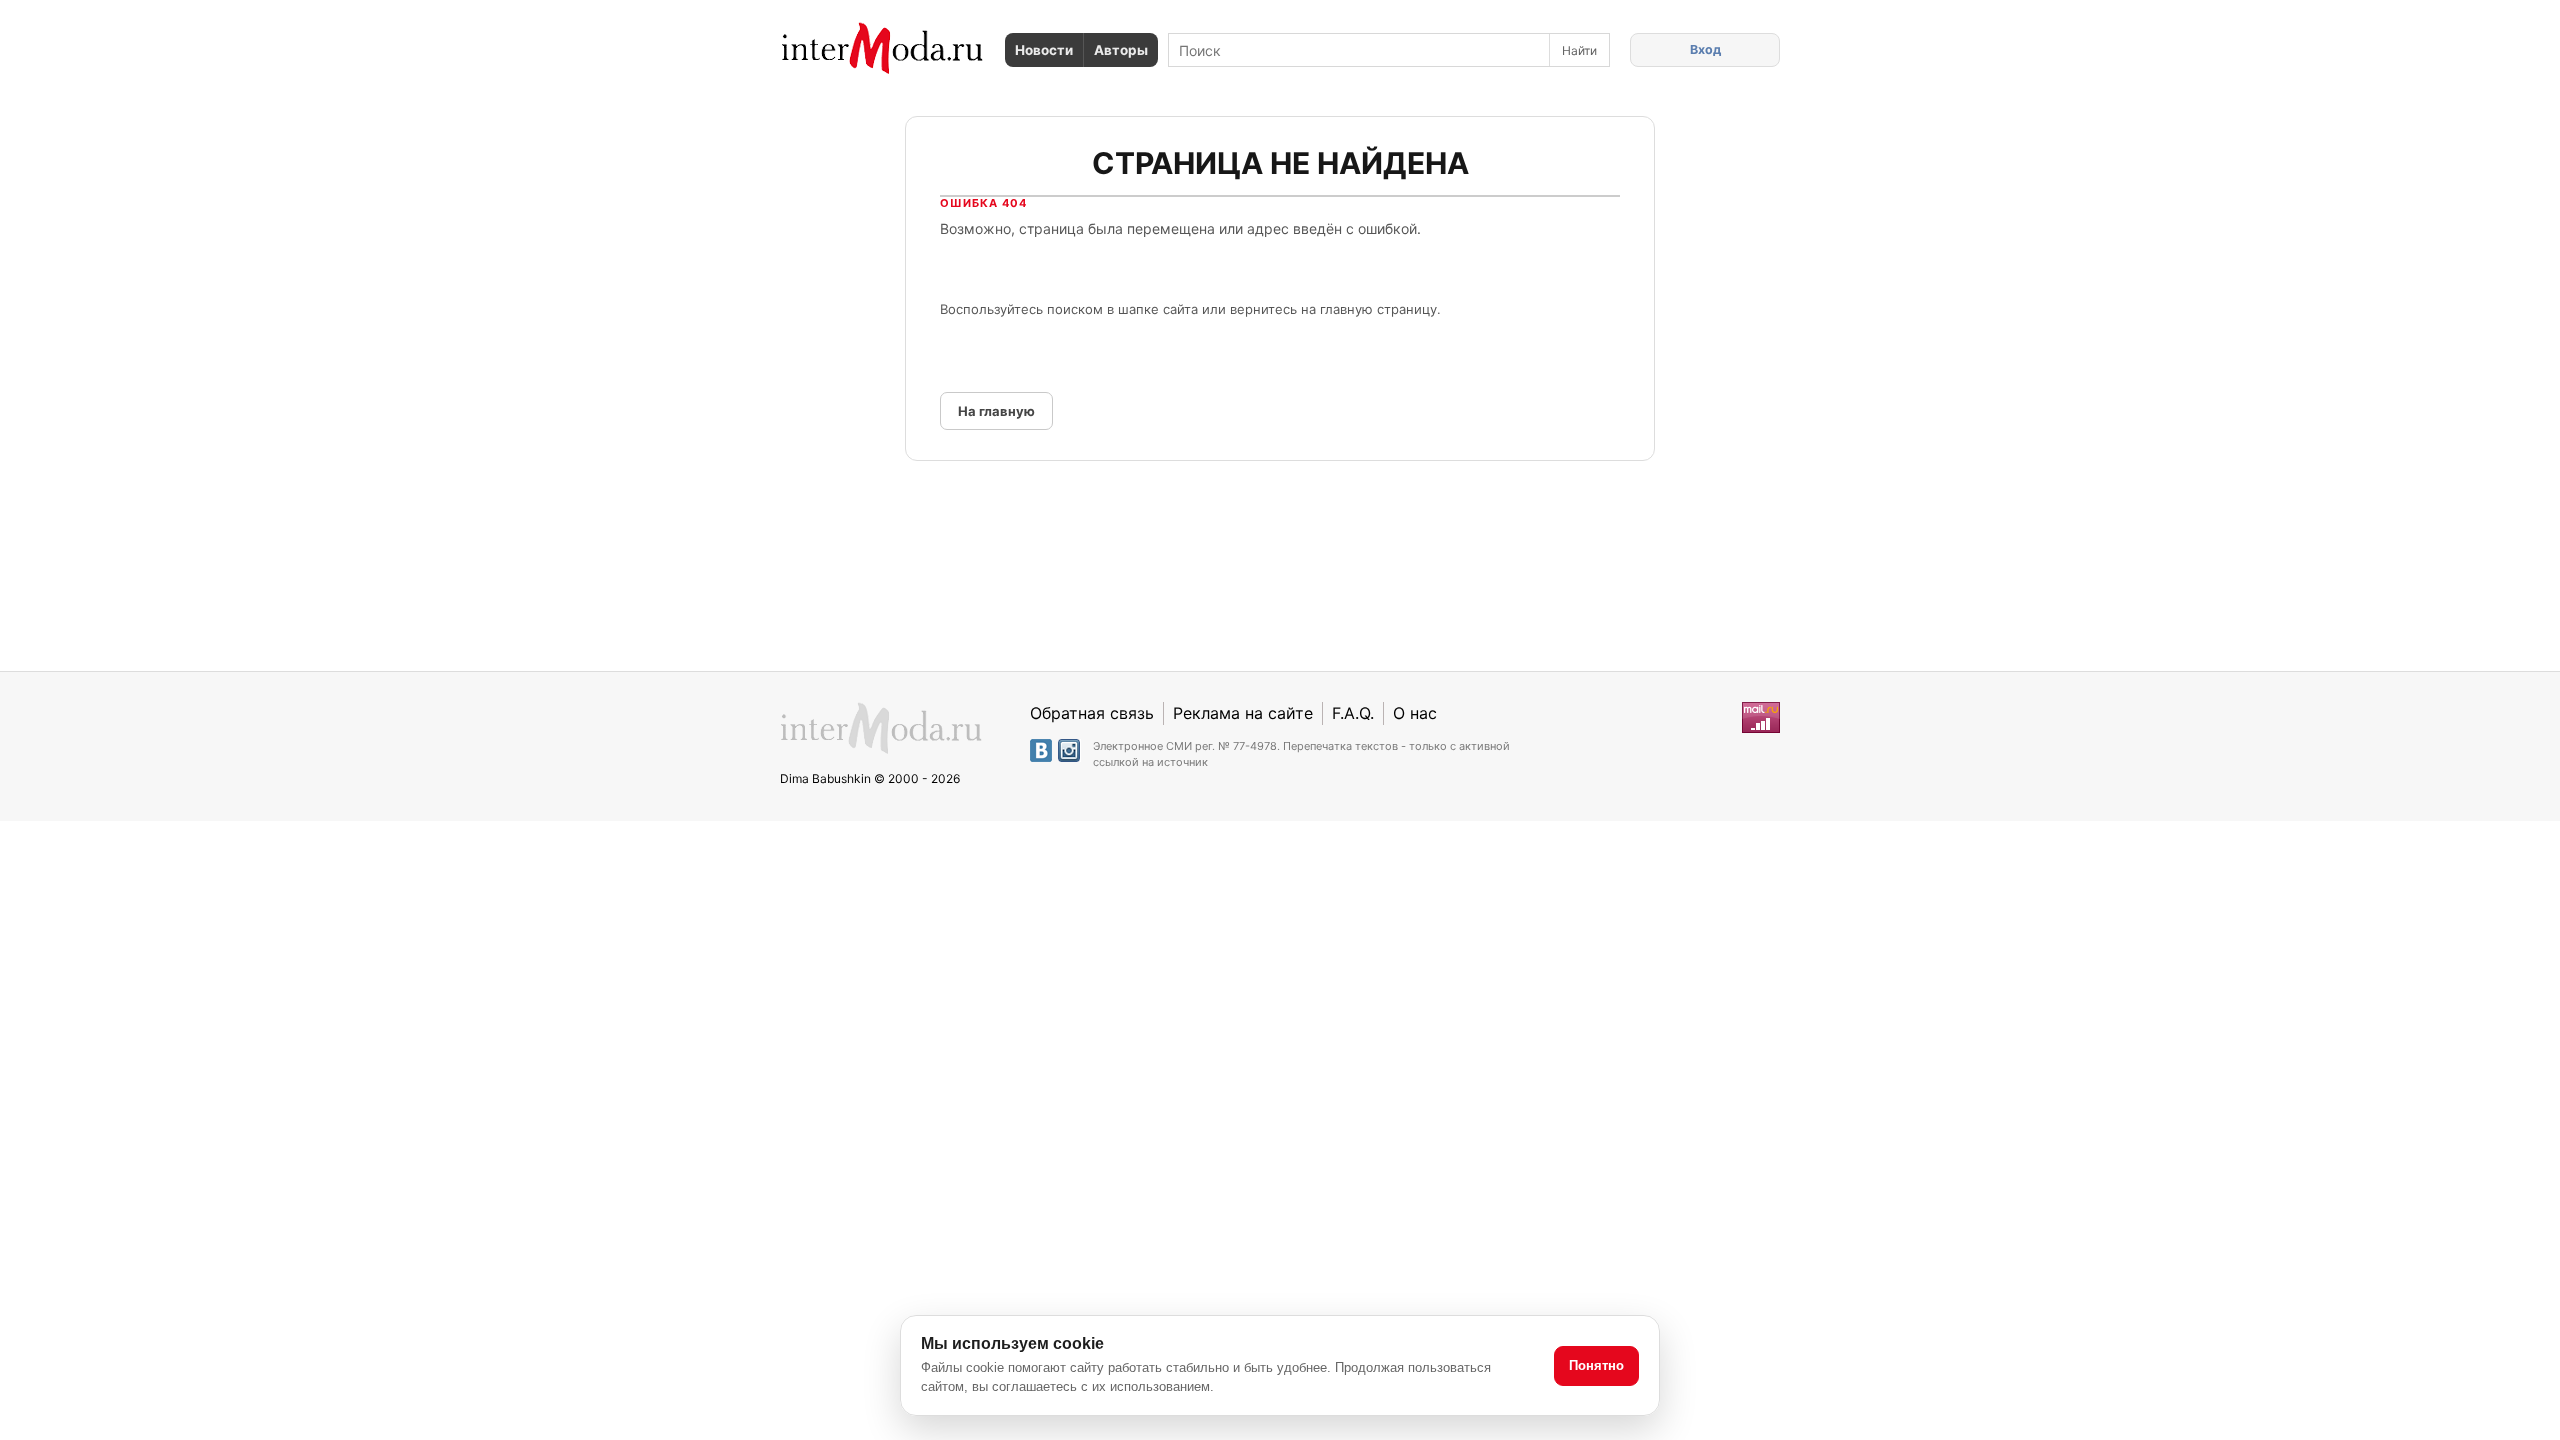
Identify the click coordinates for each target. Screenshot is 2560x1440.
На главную (996, 411)
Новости (1044, 50)
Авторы (1121, 50)
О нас (1415, 713)
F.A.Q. (1353, 713)
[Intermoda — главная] (882, 48)
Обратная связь (1092, 713)
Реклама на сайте (1243, 713)
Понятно (1596, 1365)
